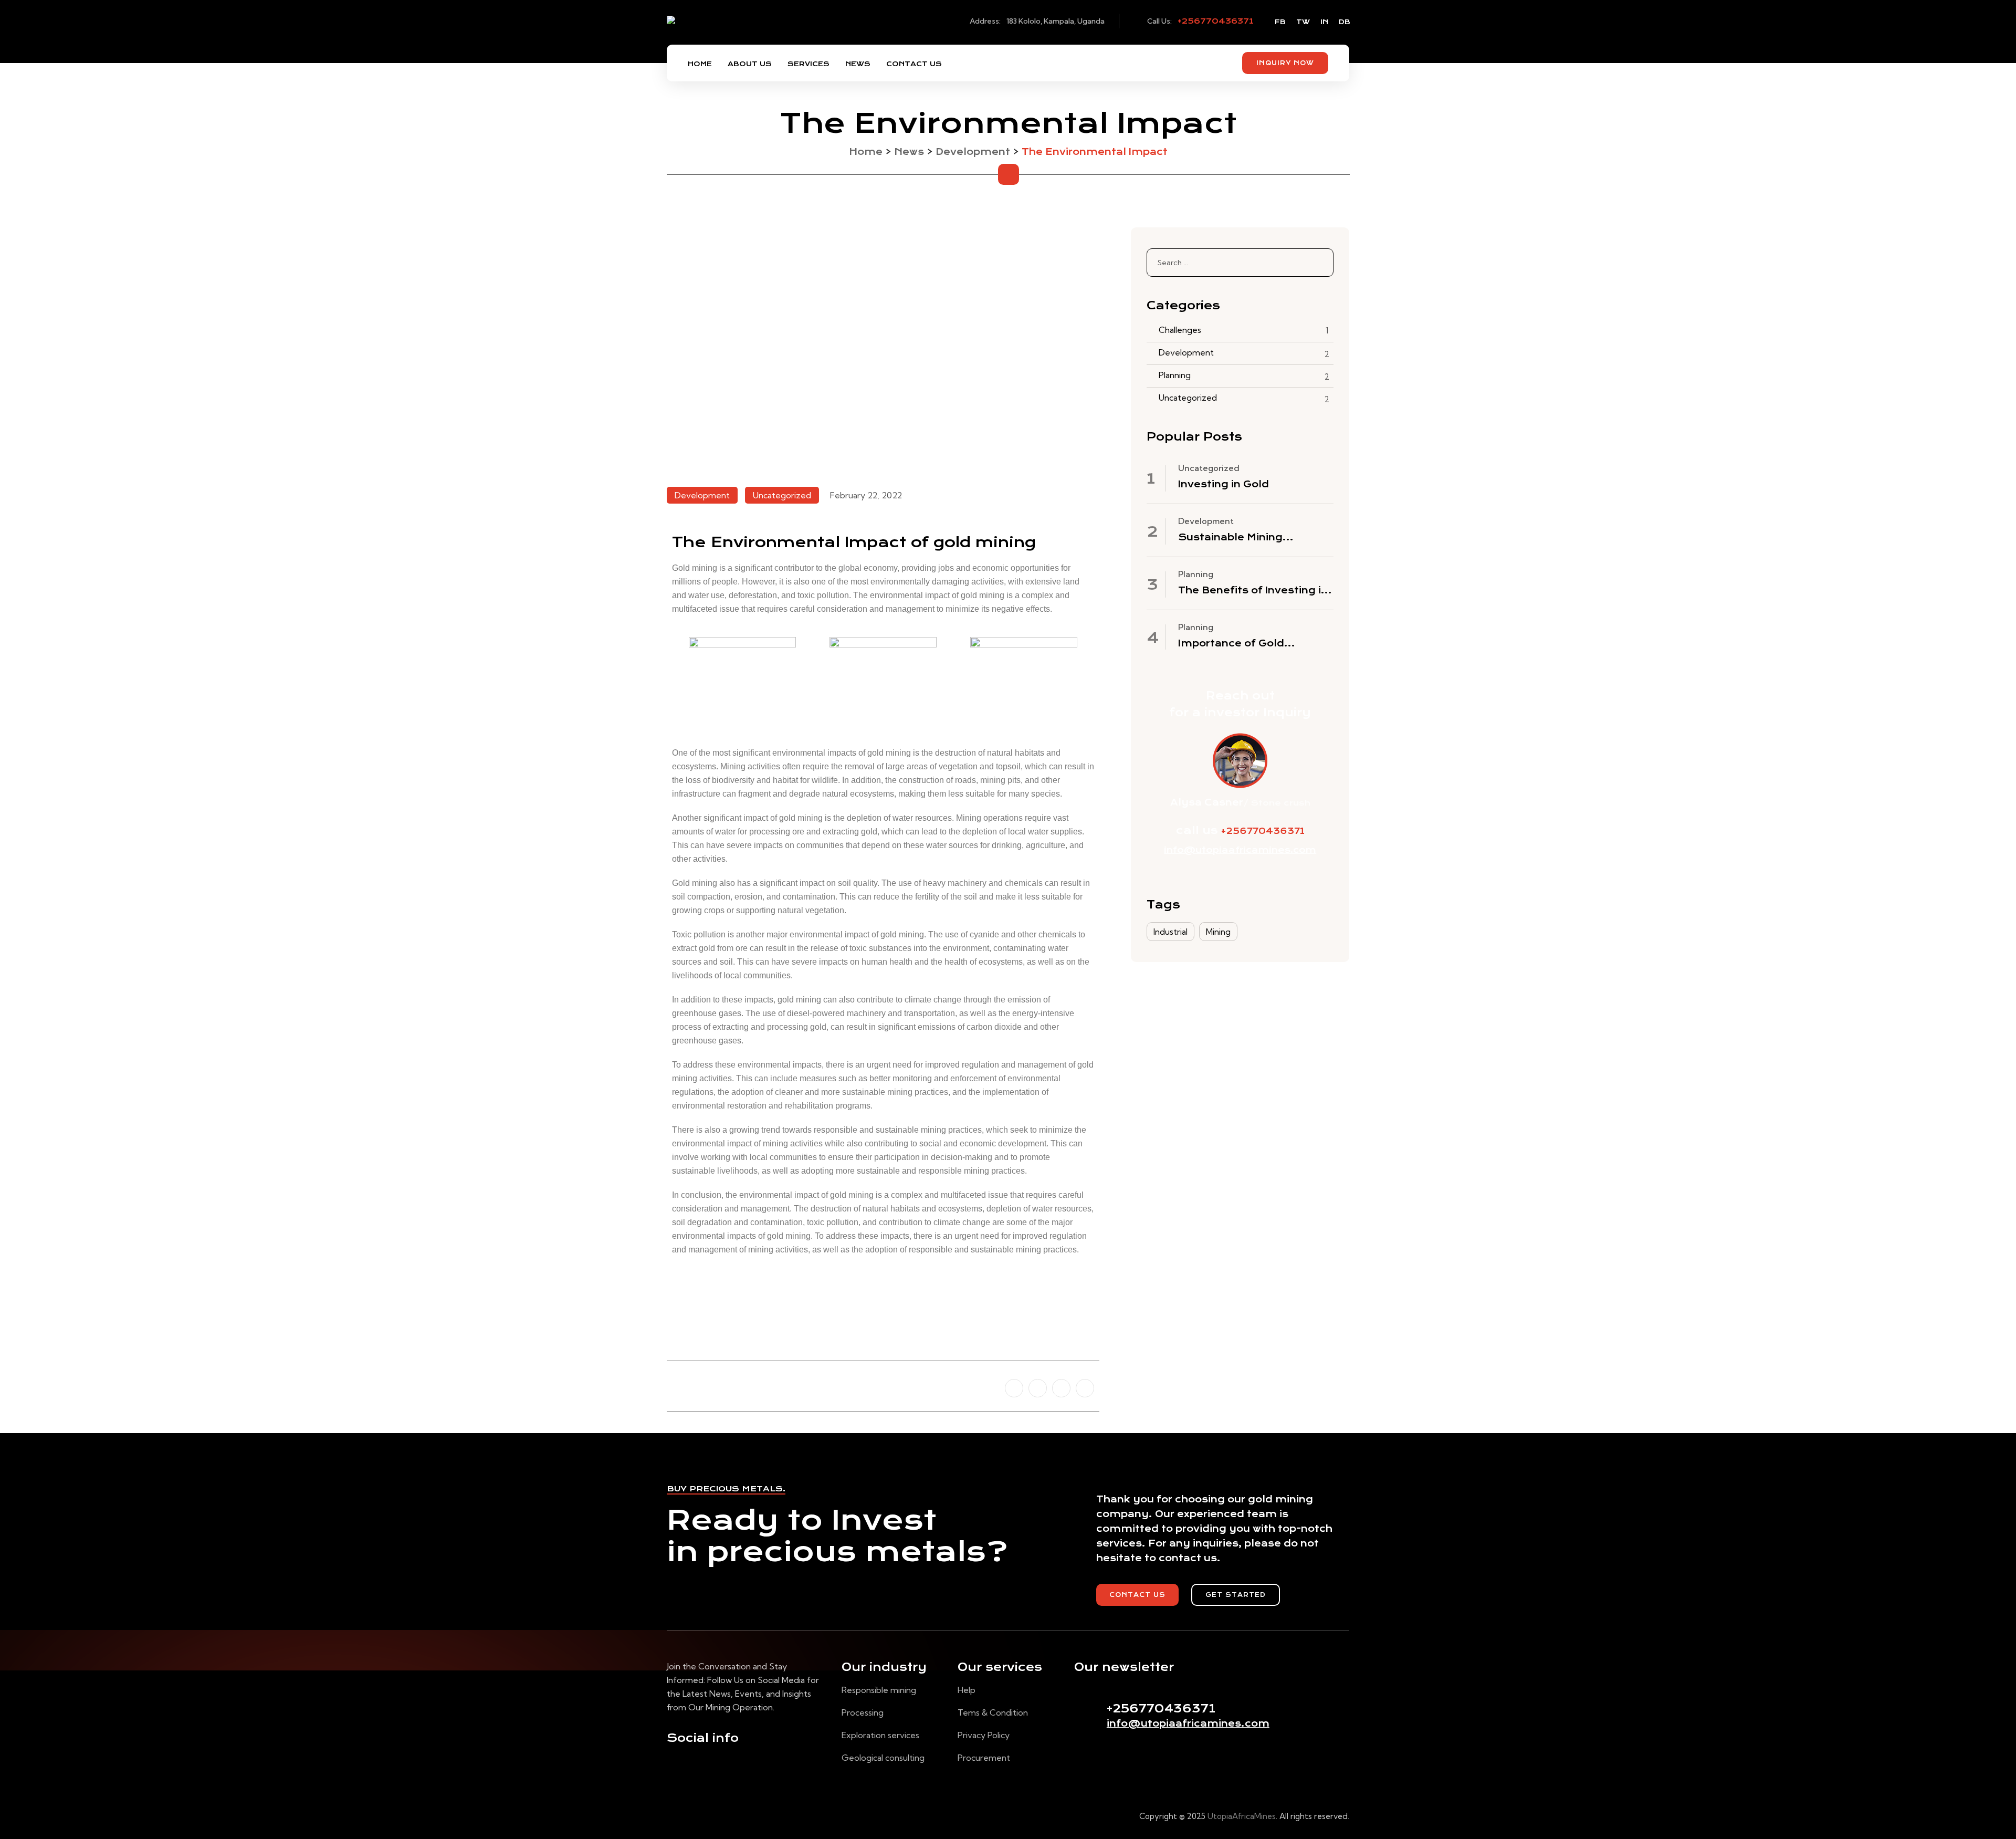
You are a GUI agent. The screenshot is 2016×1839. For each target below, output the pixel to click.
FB (1280, 22)
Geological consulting (883, 1758)
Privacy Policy (984, 1735)
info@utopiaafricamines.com (1240, 850)
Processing (863, 1712)
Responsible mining (879, 1690)
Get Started (1236, 1595)
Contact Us (914, 64)
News (858, 64)
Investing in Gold (1224, 484)
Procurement (984, 1758)
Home (700, 64)
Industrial (1170, 932)
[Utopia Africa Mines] (731, 32)
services (808, 64)
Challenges (1180, 330)
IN (1324, 22)
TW (1303, 22)
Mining (1218, 932)
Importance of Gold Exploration (1231, 644)
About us (750, 64)
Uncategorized (1188, 398)
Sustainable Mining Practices (1230, 538)
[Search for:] (1240, 263)
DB (1345, 22)
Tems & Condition (993, 1712)
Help (967, 1690)
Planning (1175, 375)
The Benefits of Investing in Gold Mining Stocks (1253, 591)
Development (1186, 352)
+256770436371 (1216, 21)
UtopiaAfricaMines (1242, 1816)
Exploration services (880, 1735)
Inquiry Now (1285, 63)
